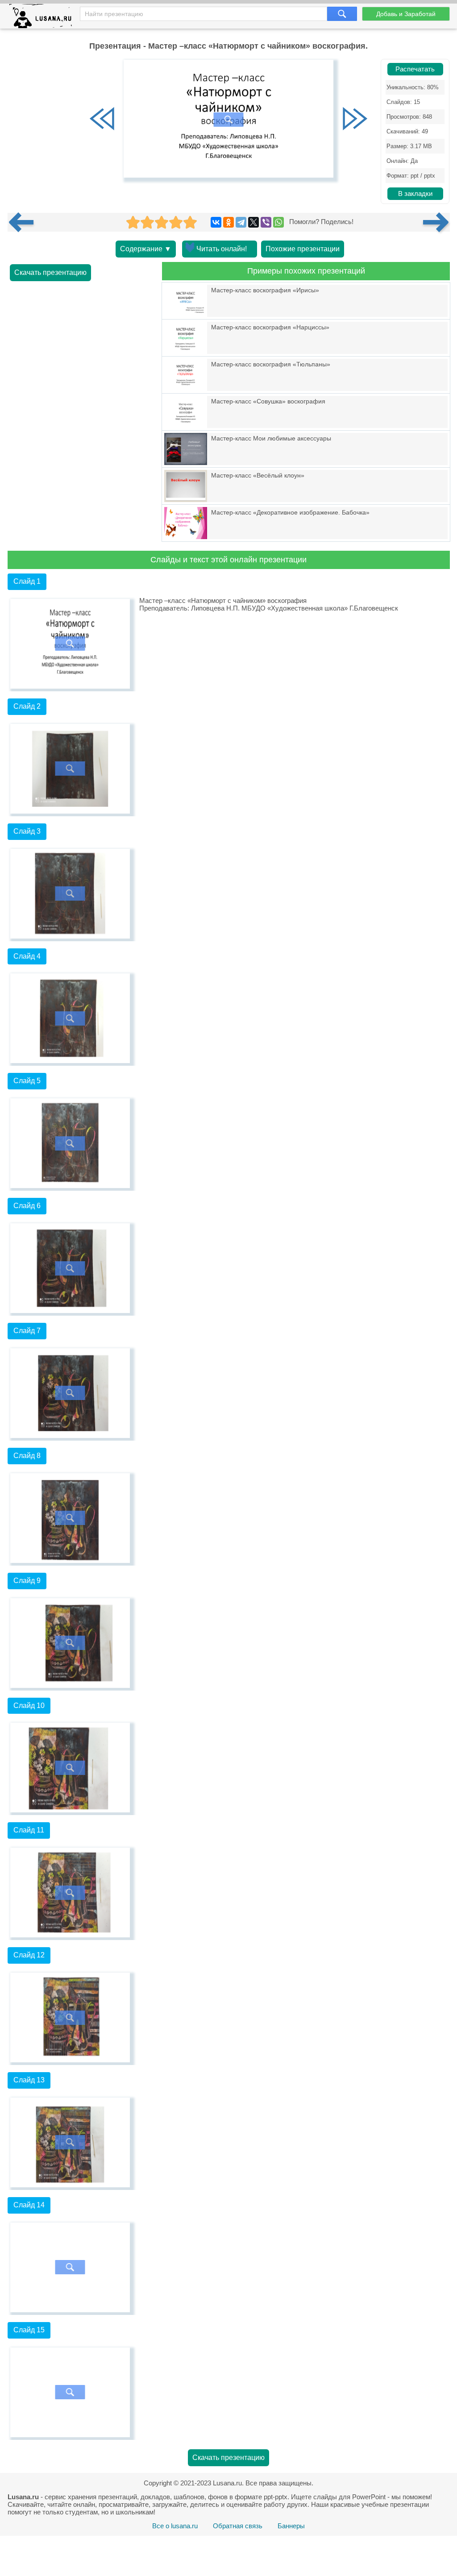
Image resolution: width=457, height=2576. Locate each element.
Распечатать (415, 69)
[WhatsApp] (278, 222)
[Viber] (266, 222)
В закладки (415, 194)
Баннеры (291, 2526)
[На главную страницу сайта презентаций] (44, 18)
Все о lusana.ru (175, 2526)
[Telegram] (241, 222)
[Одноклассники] (228, 222)
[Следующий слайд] (355, 120)
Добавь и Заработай (406, 14)
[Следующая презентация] (436, 222)
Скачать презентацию (50, 272)
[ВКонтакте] (216, 222)
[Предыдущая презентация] (25, 222)
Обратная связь (238, 2526)
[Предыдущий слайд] (102, 120)
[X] (253, 222)
